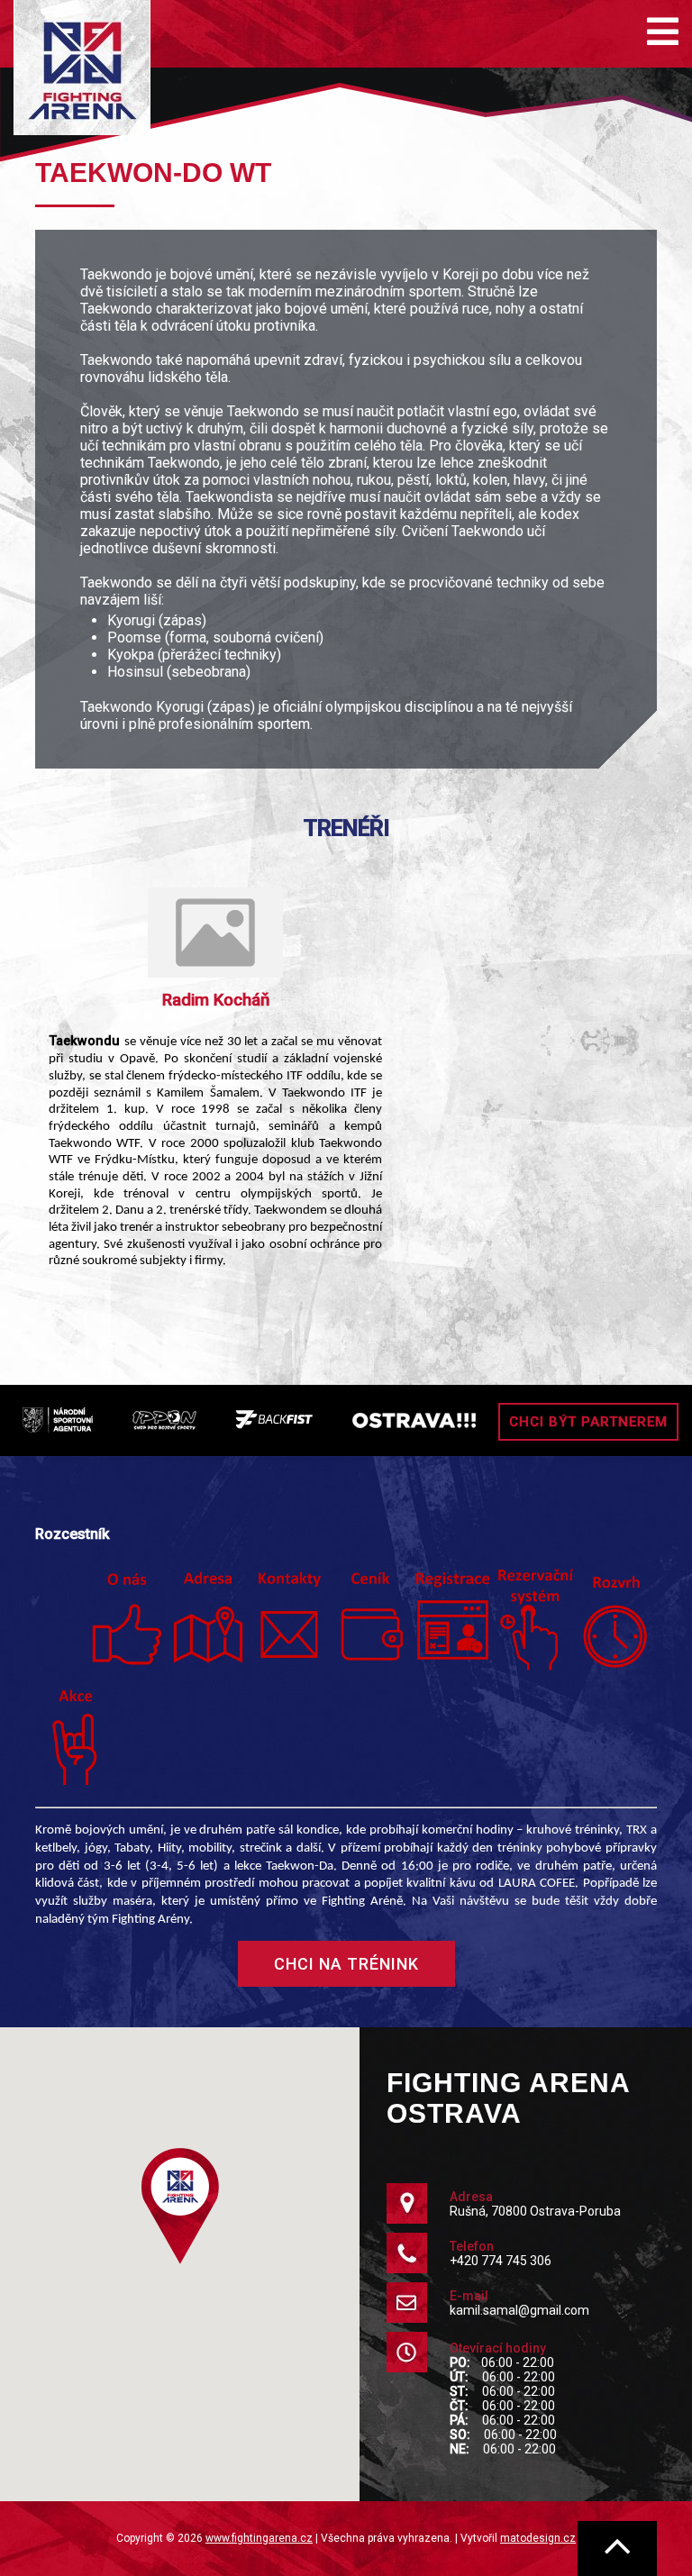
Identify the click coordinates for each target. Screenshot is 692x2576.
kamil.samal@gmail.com (519, 2310)
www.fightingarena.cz (259, 2538)
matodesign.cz (538, 2538)
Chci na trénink (346, 1964)
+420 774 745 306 (501, 2261)
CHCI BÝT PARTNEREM (588, 1422)
